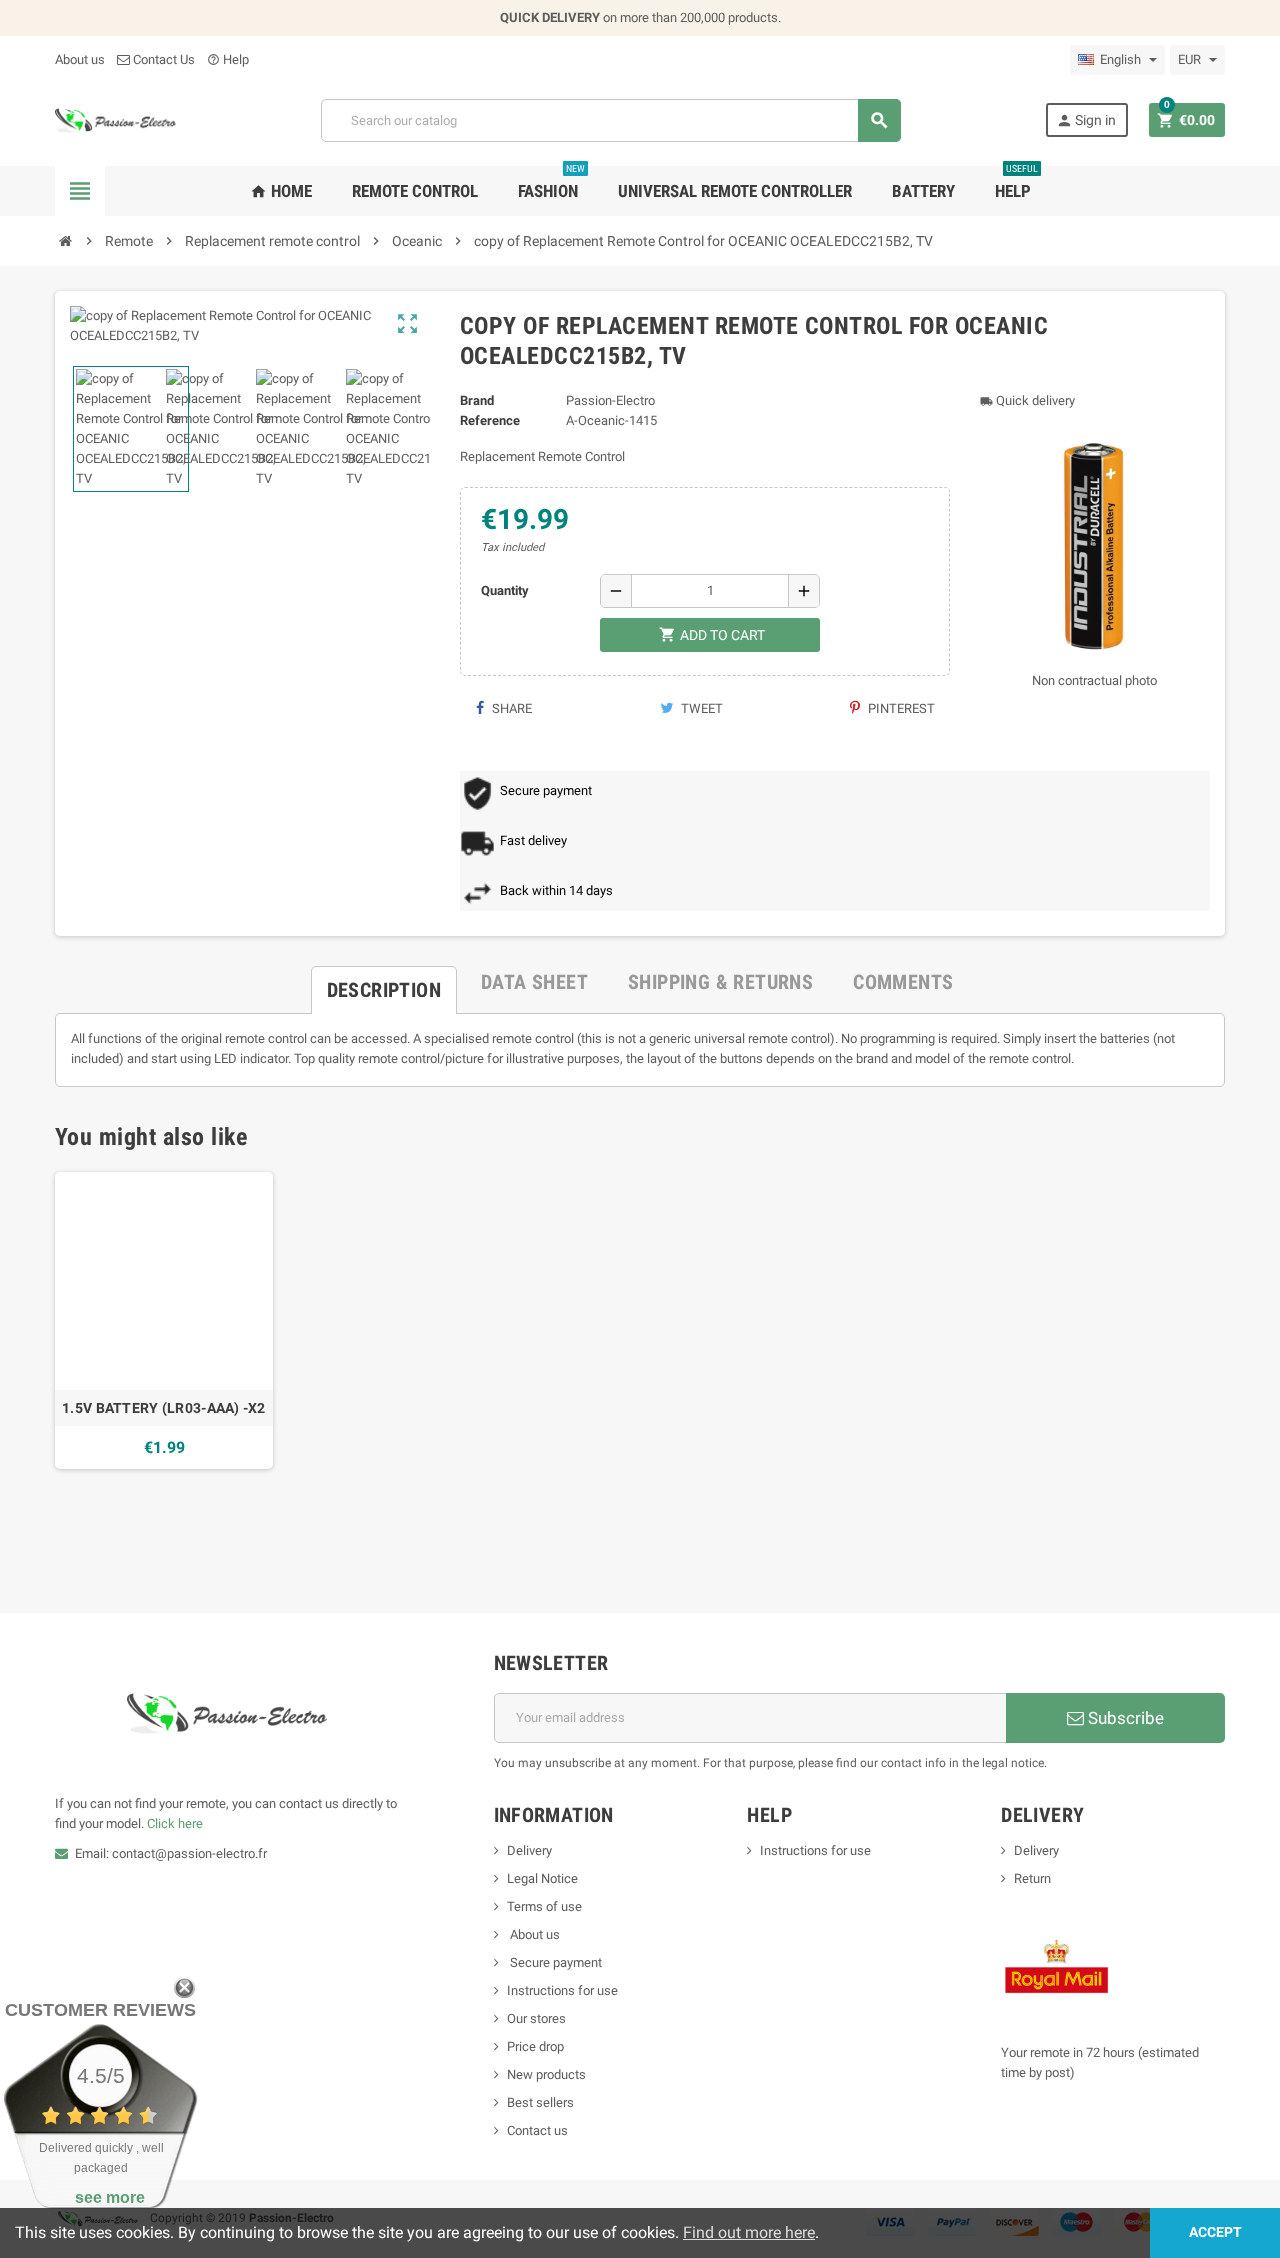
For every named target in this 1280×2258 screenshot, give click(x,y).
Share (510, 708)
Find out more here (749, 2232)
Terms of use (544, 1906)
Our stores (536, 2018)
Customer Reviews (100, 2010)
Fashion (551, 183)
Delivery (529, 1850)
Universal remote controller (735, 191)
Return (1032, 1878)
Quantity (505, 590)
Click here (175, 1823)
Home (281, 191)
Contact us (537, 2130)
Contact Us (162, 59)
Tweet (700, 708)
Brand (477, 400)
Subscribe (1124, 1718)
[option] (164, 1320)
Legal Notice (542, 1878)
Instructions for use (562, 1990)
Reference (490, 420)
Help (228, 59)
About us (80, 59)
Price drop (535, 2046)
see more (110, 2197)
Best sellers (540, 2102)
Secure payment (554, 1962)
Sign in (1086, 120)
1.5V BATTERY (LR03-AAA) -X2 (164, 1408)
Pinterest (900, 708)
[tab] (384, 982)
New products (546, 2074)
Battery (923, 191)
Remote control (415, 191)
